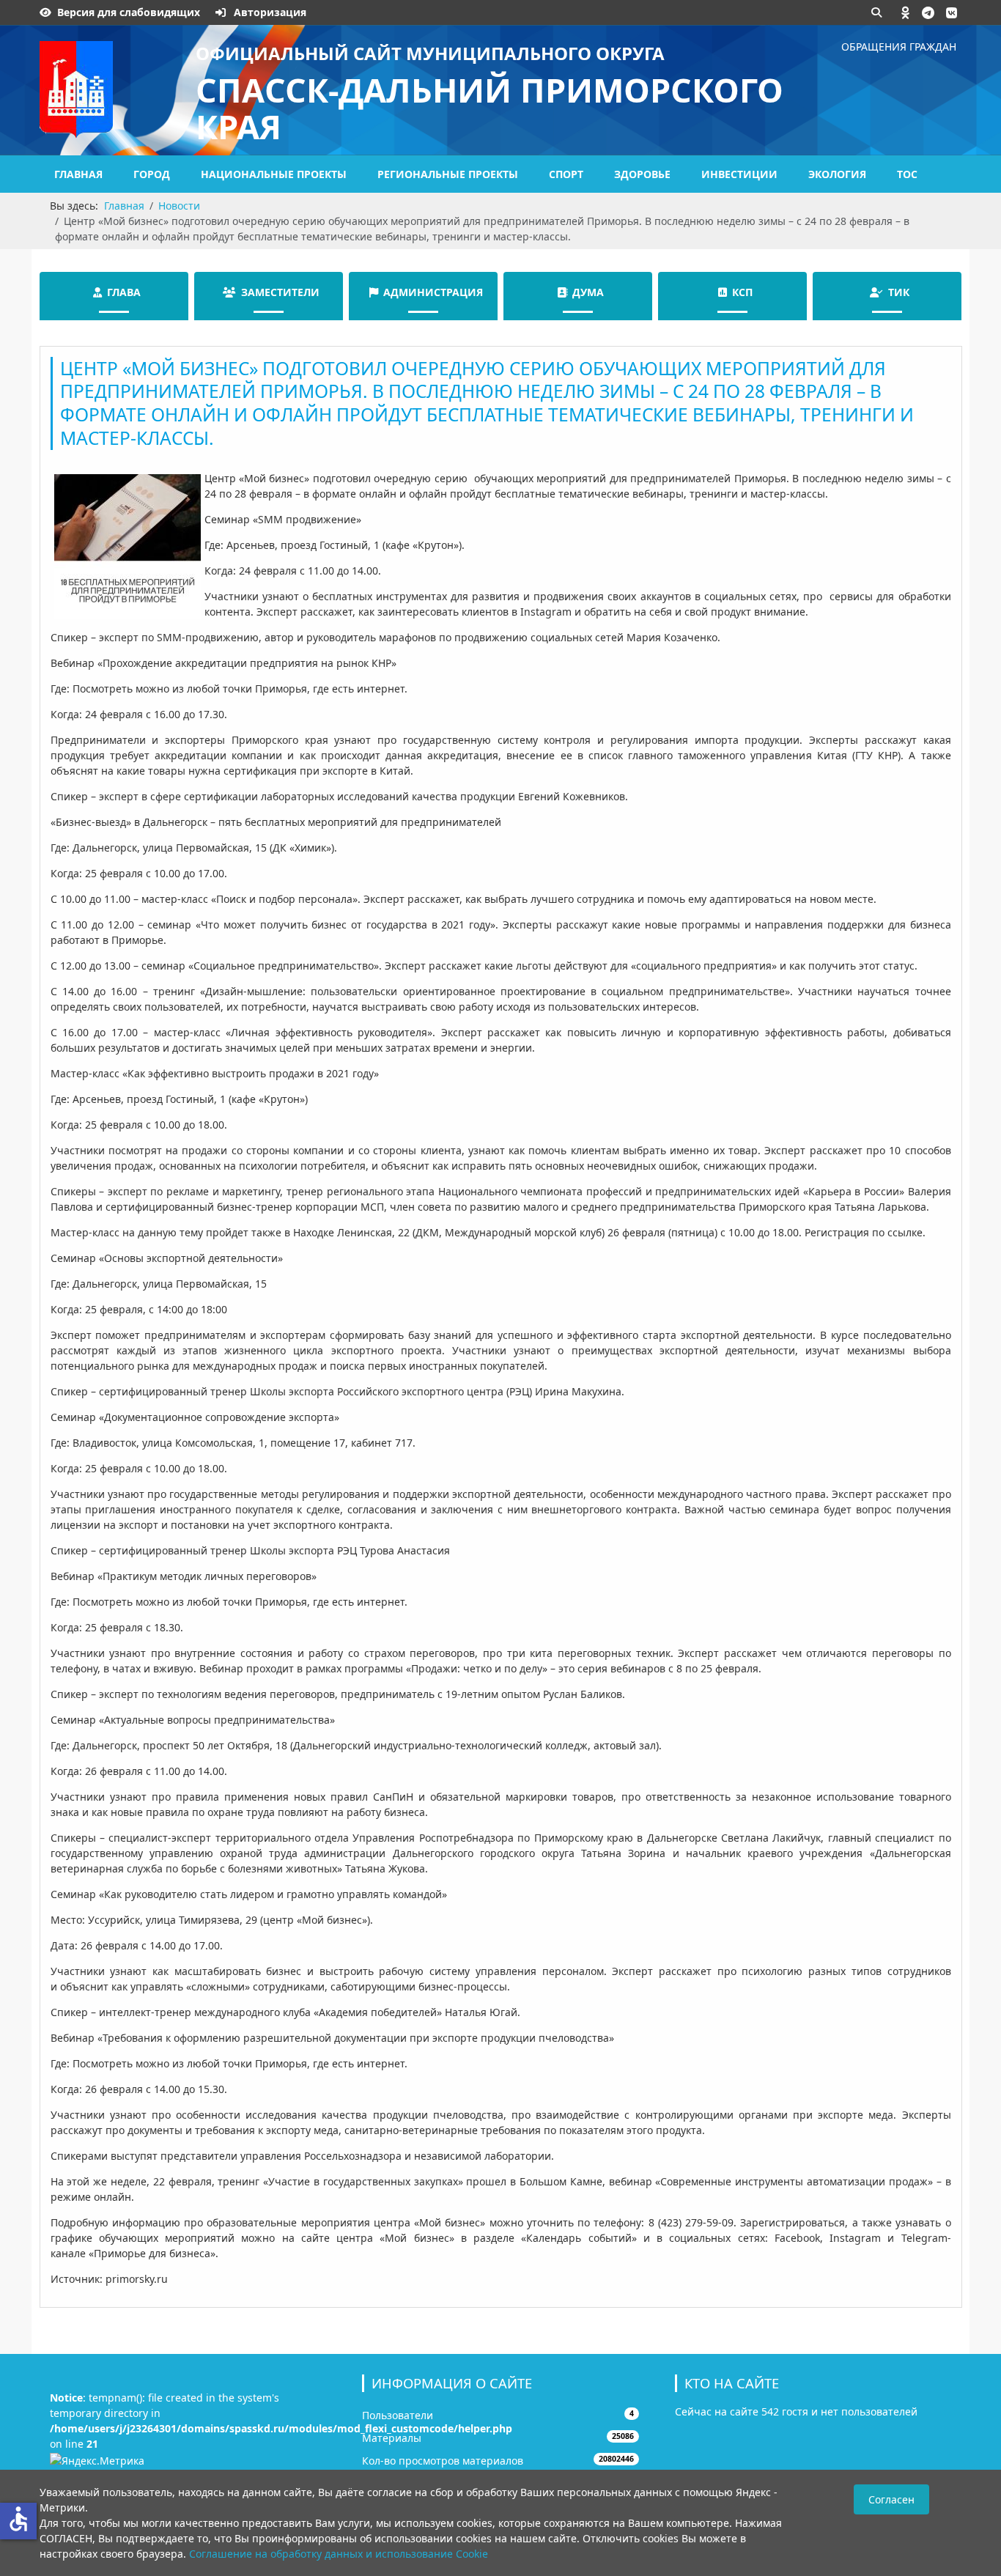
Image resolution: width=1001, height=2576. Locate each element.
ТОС (907, 174)
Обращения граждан (899, 47)
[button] (906, 12)
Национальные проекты (274, 174)
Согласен (891, 2499)
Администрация (433, 292)
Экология (837, 174)
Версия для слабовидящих (129, 12)
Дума (588, 292)
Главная (78, 174)
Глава (124, 292)
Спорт (566, 174)
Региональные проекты (448, 174)
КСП (742, 292)
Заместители (280, 292)
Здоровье (642, 174)
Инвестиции (739, 174)
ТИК (899, 292)
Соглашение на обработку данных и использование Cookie (339, 2554)
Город (152, 174)
